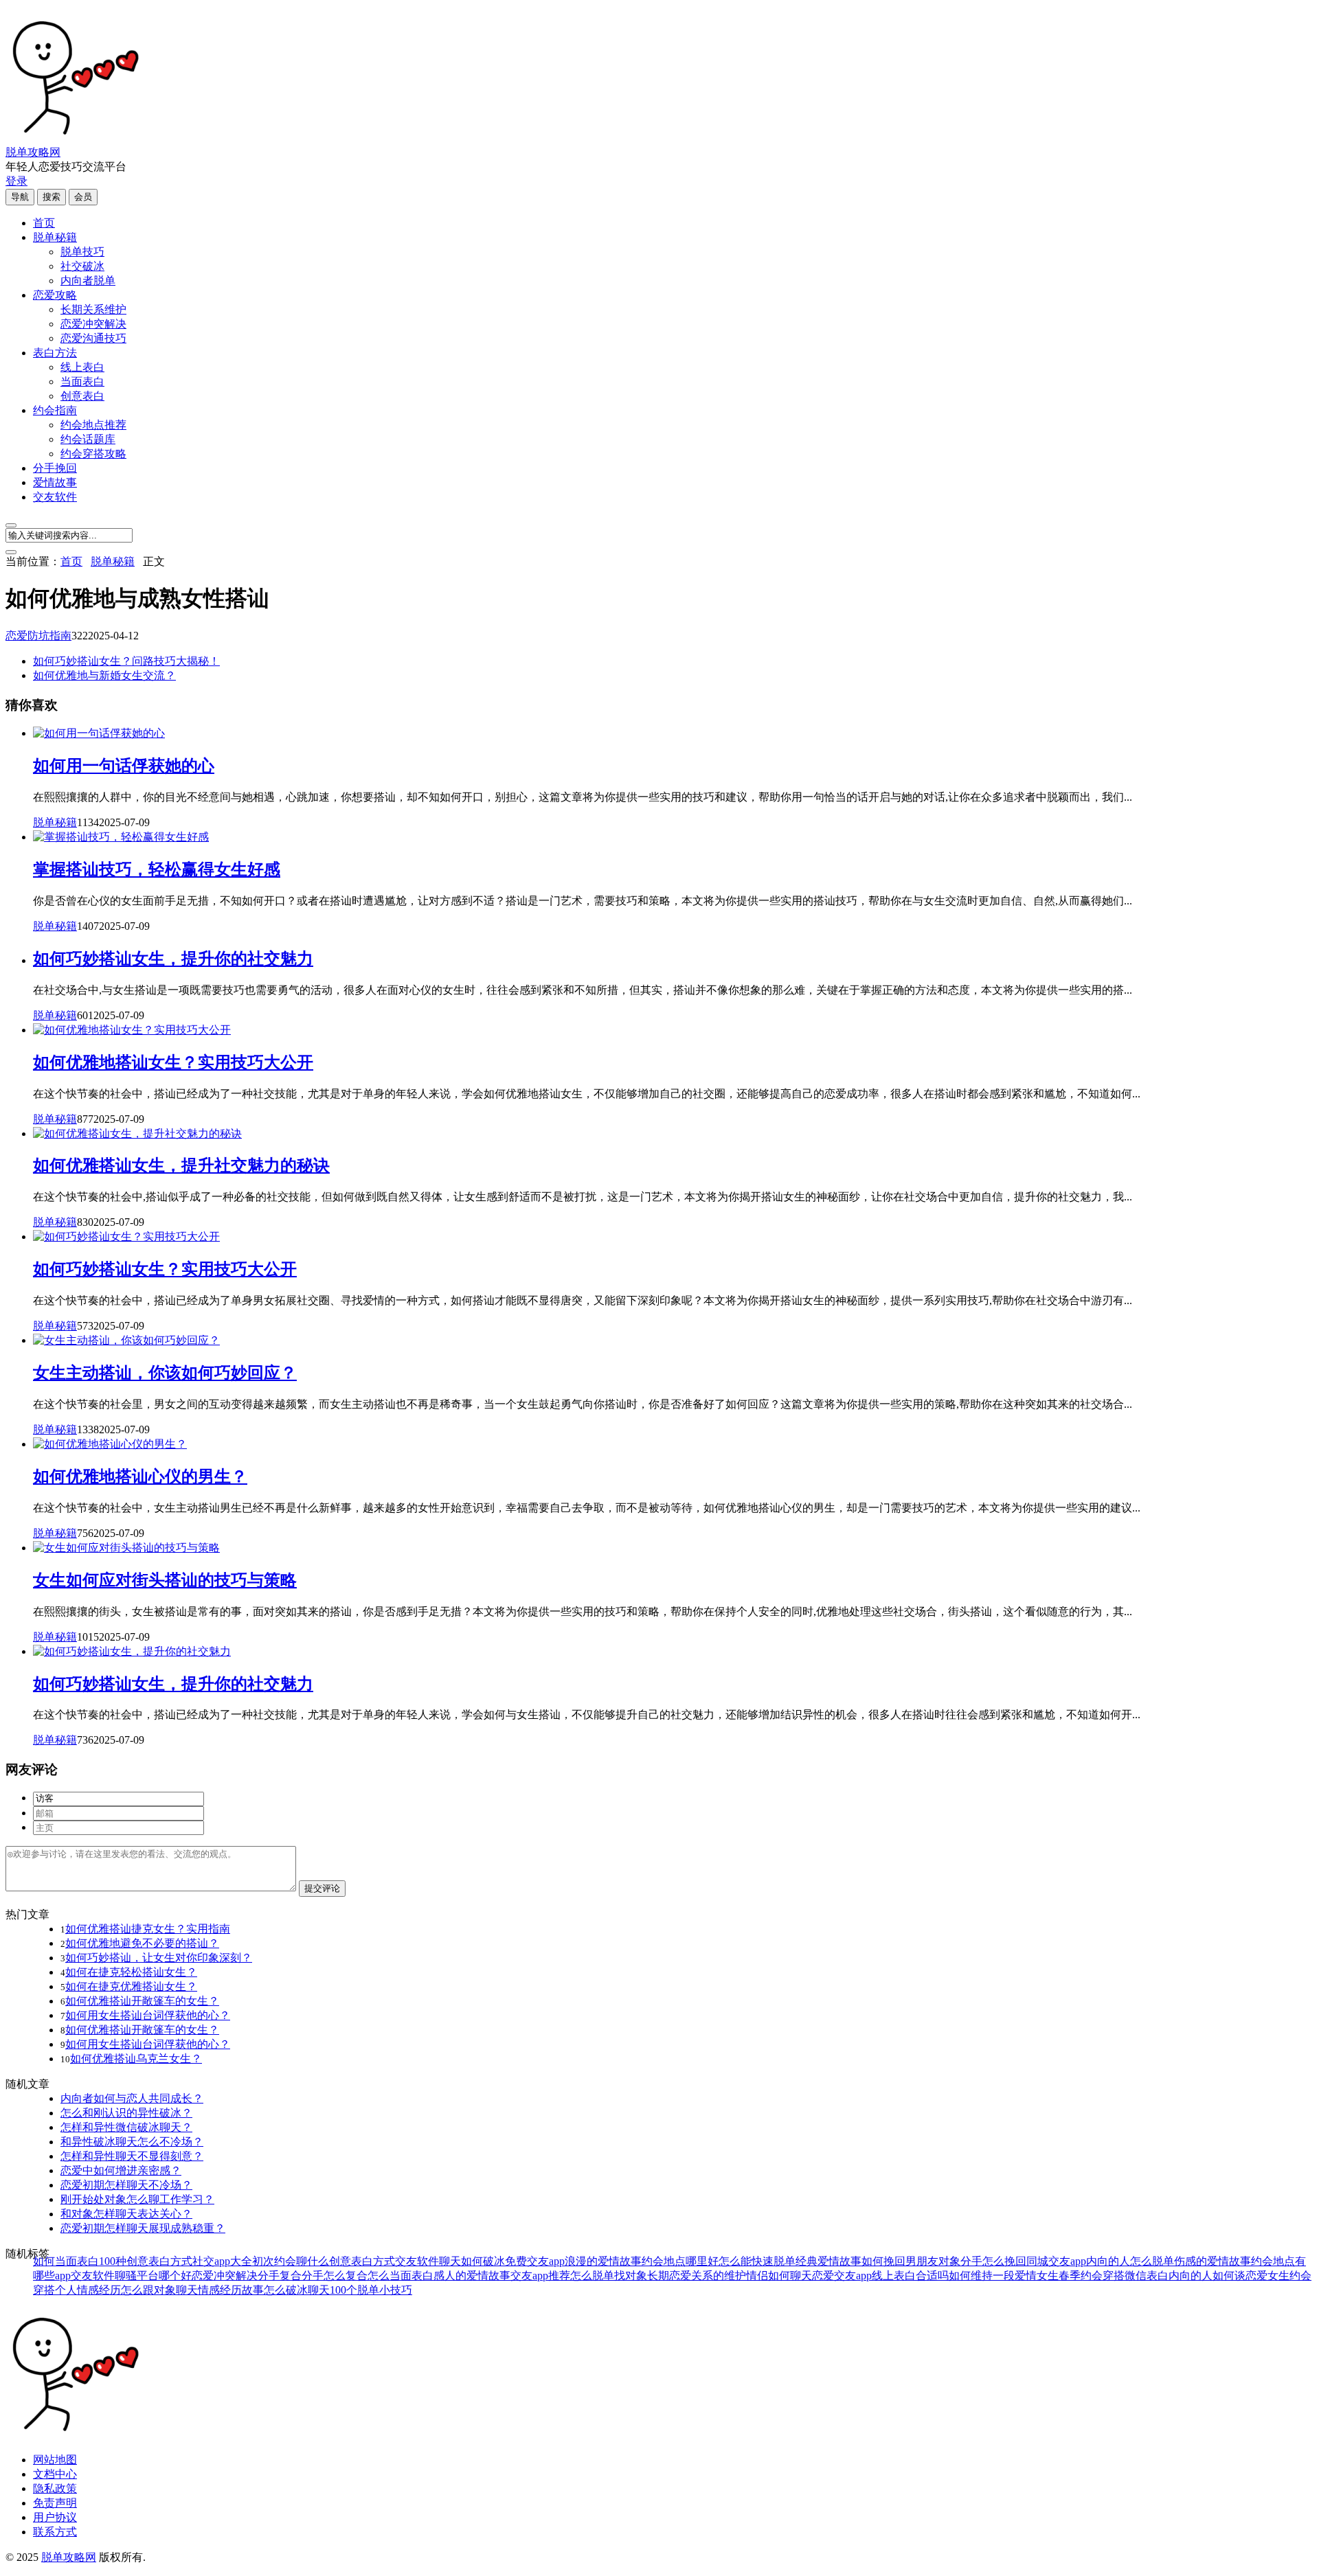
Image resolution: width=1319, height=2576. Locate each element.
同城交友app (1056, 2261)
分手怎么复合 (335, 2276)
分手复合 (280, 2276)
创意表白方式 (362, 2261)
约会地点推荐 (93, 425)
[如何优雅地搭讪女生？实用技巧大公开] (132, 1030)
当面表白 (82, 381)
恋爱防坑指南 (38, 636)
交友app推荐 (540, 2276)
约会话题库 (88, 439)
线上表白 (82, 367)
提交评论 (322, 1888)
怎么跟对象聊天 (159, 2290)
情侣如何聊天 (779, 2276)
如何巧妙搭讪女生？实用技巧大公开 (165, 1269)
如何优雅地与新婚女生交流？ (104, 675)
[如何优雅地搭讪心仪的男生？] (110, 1444)
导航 (20, 197)
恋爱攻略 (55, 295)
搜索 (52, 197)
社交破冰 (82, 266)
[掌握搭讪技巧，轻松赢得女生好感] (121, 837)
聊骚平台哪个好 (153, 2276)
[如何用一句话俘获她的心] (99, 733)
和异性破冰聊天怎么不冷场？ (132, 2142)
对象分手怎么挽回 (982, 2261)
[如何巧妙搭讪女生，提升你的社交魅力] (132, 1651)
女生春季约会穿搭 (1081, 2276)
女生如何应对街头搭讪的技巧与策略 (165, 1580)
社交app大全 (222, 2261)
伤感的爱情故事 (1213, 2261)
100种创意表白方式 (146, 2261)
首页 (44, 223)
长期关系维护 (93, 309)
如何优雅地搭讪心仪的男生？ (140, 1477)
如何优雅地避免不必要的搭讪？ (142, 1943)
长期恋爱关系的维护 (697, 2276)
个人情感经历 (88, 2290)
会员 (83, 197)
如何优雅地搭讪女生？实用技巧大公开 (173, 1062)
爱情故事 (55, 482)
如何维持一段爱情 (993, 2276)
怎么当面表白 (401, 2276)
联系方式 (55, 2532)
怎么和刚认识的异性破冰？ (126, 2113)
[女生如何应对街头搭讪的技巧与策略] (126, 1548)
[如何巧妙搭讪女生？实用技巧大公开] (126, 1236)
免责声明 (55, 2503)
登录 (16, 181)
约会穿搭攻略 (93, 454)
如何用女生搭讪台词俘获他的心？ (148, 2015)
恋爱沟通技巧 (93, 338)
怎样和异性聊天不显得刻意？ (132, 2156)
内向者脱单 (88, 281)
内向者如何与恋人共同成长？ (132, 2098)
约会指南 (55, 410)
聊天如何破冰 (472, 2261)
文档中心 (55, 2474)
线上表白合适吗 (910, 2276)
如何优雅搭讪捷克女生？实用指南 (148, 1929)
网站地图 (55, 2460)
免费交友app (535, 2261)
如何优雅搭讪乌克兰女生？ (136, 2059)
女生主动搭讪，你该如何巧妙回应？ (165, 1373)
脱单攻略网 (33, 152)
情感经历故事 (231, 2290)
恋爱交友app (842, 2276)
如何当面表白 (66, 2261)
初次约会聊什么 (291, 2261)
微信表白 (1147, 2276)
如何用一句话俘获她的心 (124, 766)
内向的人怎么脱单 (1130, 2261)
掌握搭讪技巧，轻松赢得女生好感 (157, 869)
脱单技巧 (82, 252)
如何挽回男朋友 (900, 2261)
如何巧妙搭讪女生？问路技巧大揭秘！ (126, 661)
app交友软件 (85, 2276)
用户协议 (55, 2517)
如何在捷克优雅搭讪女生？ (131, 1986)
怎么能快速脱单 (757, 2261)
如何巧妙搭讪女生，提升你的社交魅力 (173, 959)
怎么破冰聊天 (297, 2290)
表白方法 (55, 353)
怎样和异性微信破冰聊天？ (126, 2127)
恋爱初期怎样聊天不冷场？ (126, 2185)
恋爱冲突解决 (93, 324)
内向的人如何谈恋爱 (1218, 2276)
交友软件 (55, 497)
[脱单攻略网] (74, 139)
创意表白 (82, 396)
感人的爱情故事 (472, 2276)
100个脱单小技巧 (371, 2290)
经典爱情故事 (828, 2261)
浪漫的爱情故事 (603, 2261)
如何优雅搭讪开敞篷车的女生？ (142, 2001)
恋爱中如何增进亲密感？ (121, 2170)
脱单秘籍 (55, 237)
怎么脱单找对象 (609, 2276)
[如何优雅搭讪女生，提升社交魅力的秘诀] (137, 1133)
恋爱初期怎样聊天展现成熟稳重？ (143, 2228)
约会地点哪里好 (680, 2261)
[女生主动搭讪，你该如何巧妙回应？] (126, 1340)
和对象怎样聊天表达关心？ (126, 2214)
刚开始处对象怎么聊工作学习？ (137, 2199)
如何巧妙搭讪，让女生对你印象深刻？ (159, 1958)
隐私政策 (55, 2488)
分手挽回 (55, 468)
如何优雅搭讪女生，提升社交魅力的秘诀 (181, 1165)
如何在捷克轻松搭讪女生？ (131, 1972)
